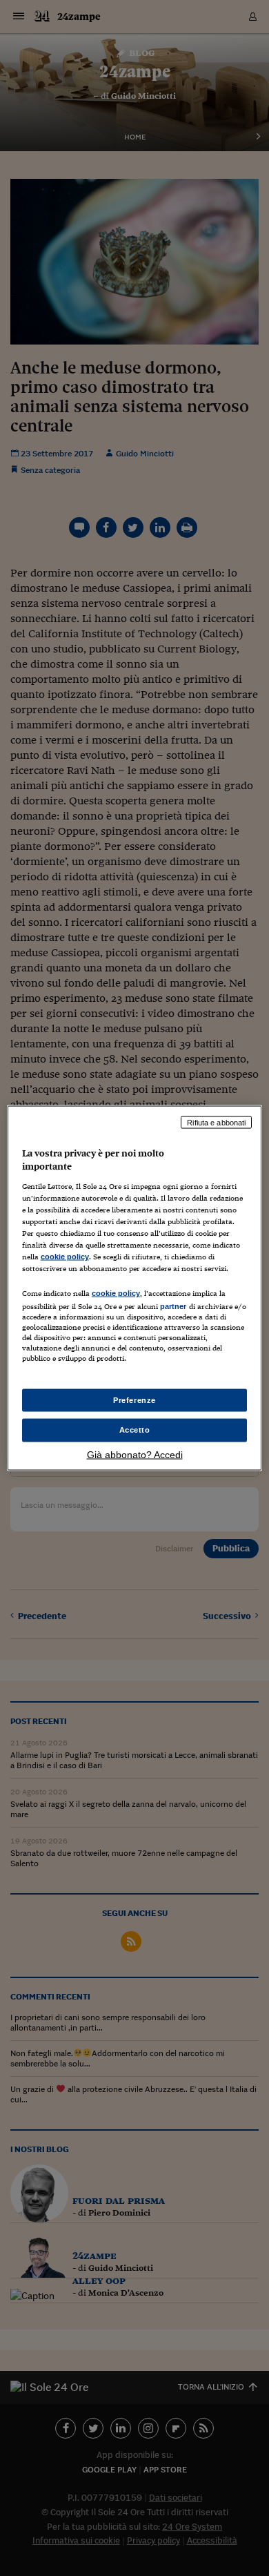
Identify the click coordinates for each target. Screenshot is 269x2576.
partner (173, 1306)
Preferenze (134, 1400)
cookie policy (65, 1257)
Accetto (135, 1430)
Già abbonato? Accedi (135, 1455)
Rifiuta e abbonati (216, 1122)
